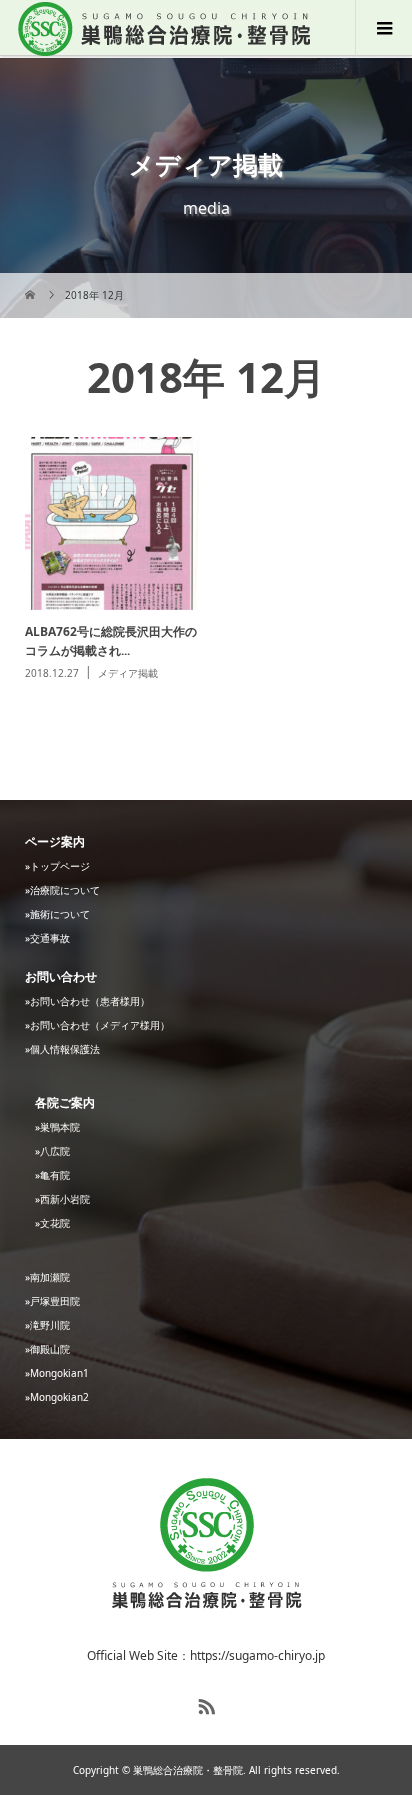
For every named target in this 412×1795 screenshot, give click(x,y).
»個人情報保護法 (62, 1049)
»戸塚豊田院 (52, 1301)
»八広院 (52, 1151)
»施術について (57, 914)
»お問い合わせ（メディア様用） (97, 1025)
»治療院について (62, 890)
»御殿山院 (47, 1349)
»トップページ (57, 866)
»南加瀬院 (47, 1277)
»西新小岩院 (62, 1199)
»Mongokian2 (57, 1397)
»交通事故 (47, 938)
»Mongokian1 (57, 1373)
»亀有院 (52, 1175)
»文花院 (52, 1223)
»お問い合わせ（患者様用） (87, 1001)
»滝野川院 (47, 1325)
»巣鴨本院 (57, 1127)
